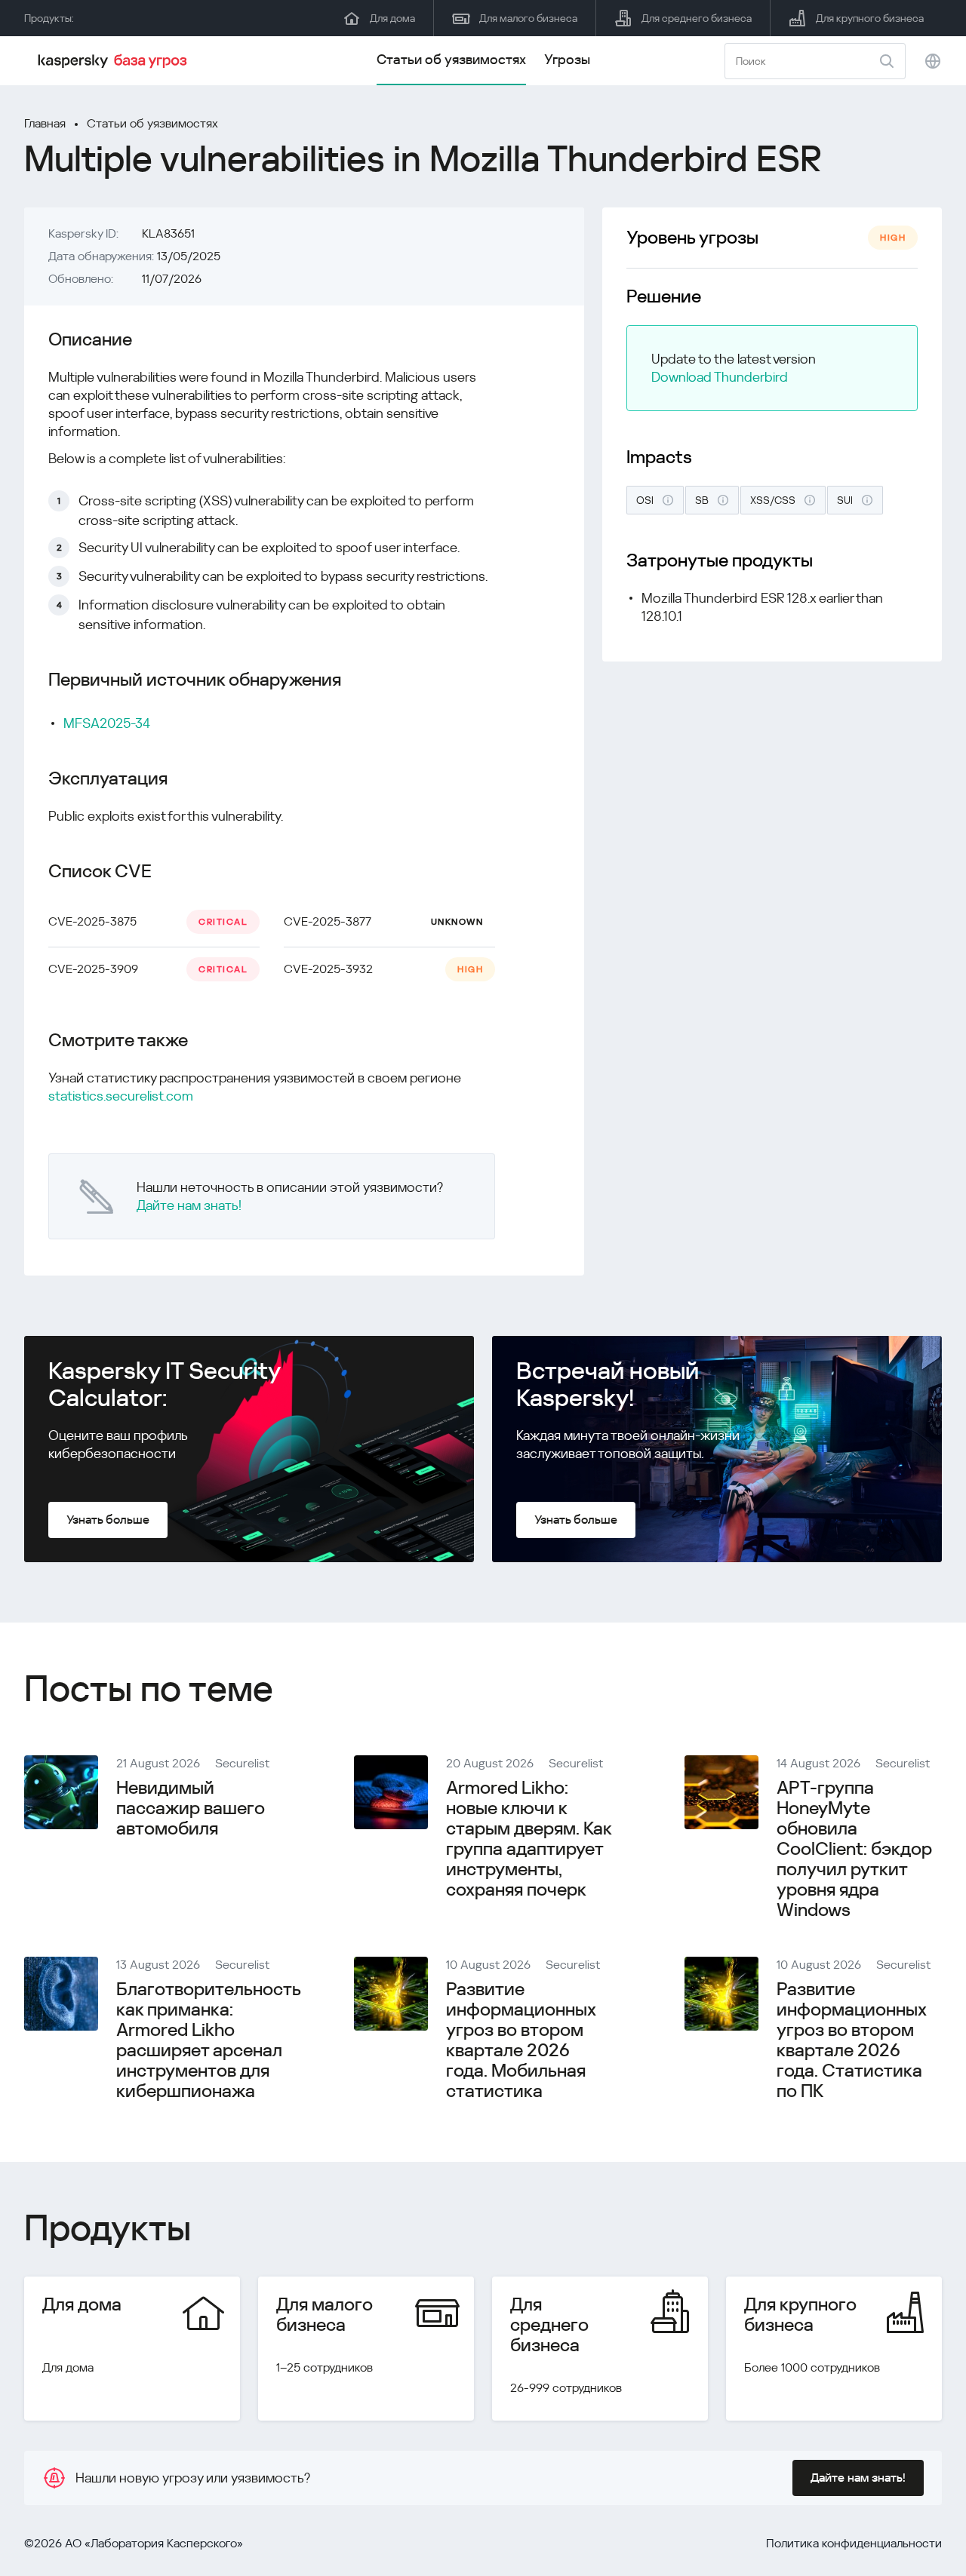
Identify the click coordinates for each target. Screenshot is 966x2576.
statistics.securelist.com (121, 1096)
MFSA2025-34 (107, 723)
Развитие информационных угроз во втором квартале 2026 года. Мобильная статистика (521, 2040)
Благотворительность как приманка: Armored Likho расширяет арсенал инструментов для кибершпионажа (208, 2040)
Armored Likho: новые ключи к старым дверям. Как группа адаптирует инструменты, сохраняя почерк (529, 1839)
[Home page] (115, 61)
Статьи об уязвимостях (451, 59)
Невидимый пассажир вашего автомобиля (191, 1808)
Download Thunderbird (720, 377)
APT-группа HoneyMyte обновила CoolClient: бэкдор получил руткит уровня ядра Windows (854, 1849)
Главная (45, 123)
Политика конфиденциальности (854, 2543)
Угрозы (567, 59)
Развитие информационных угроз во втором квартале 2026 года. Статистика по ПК (851, 2040)
